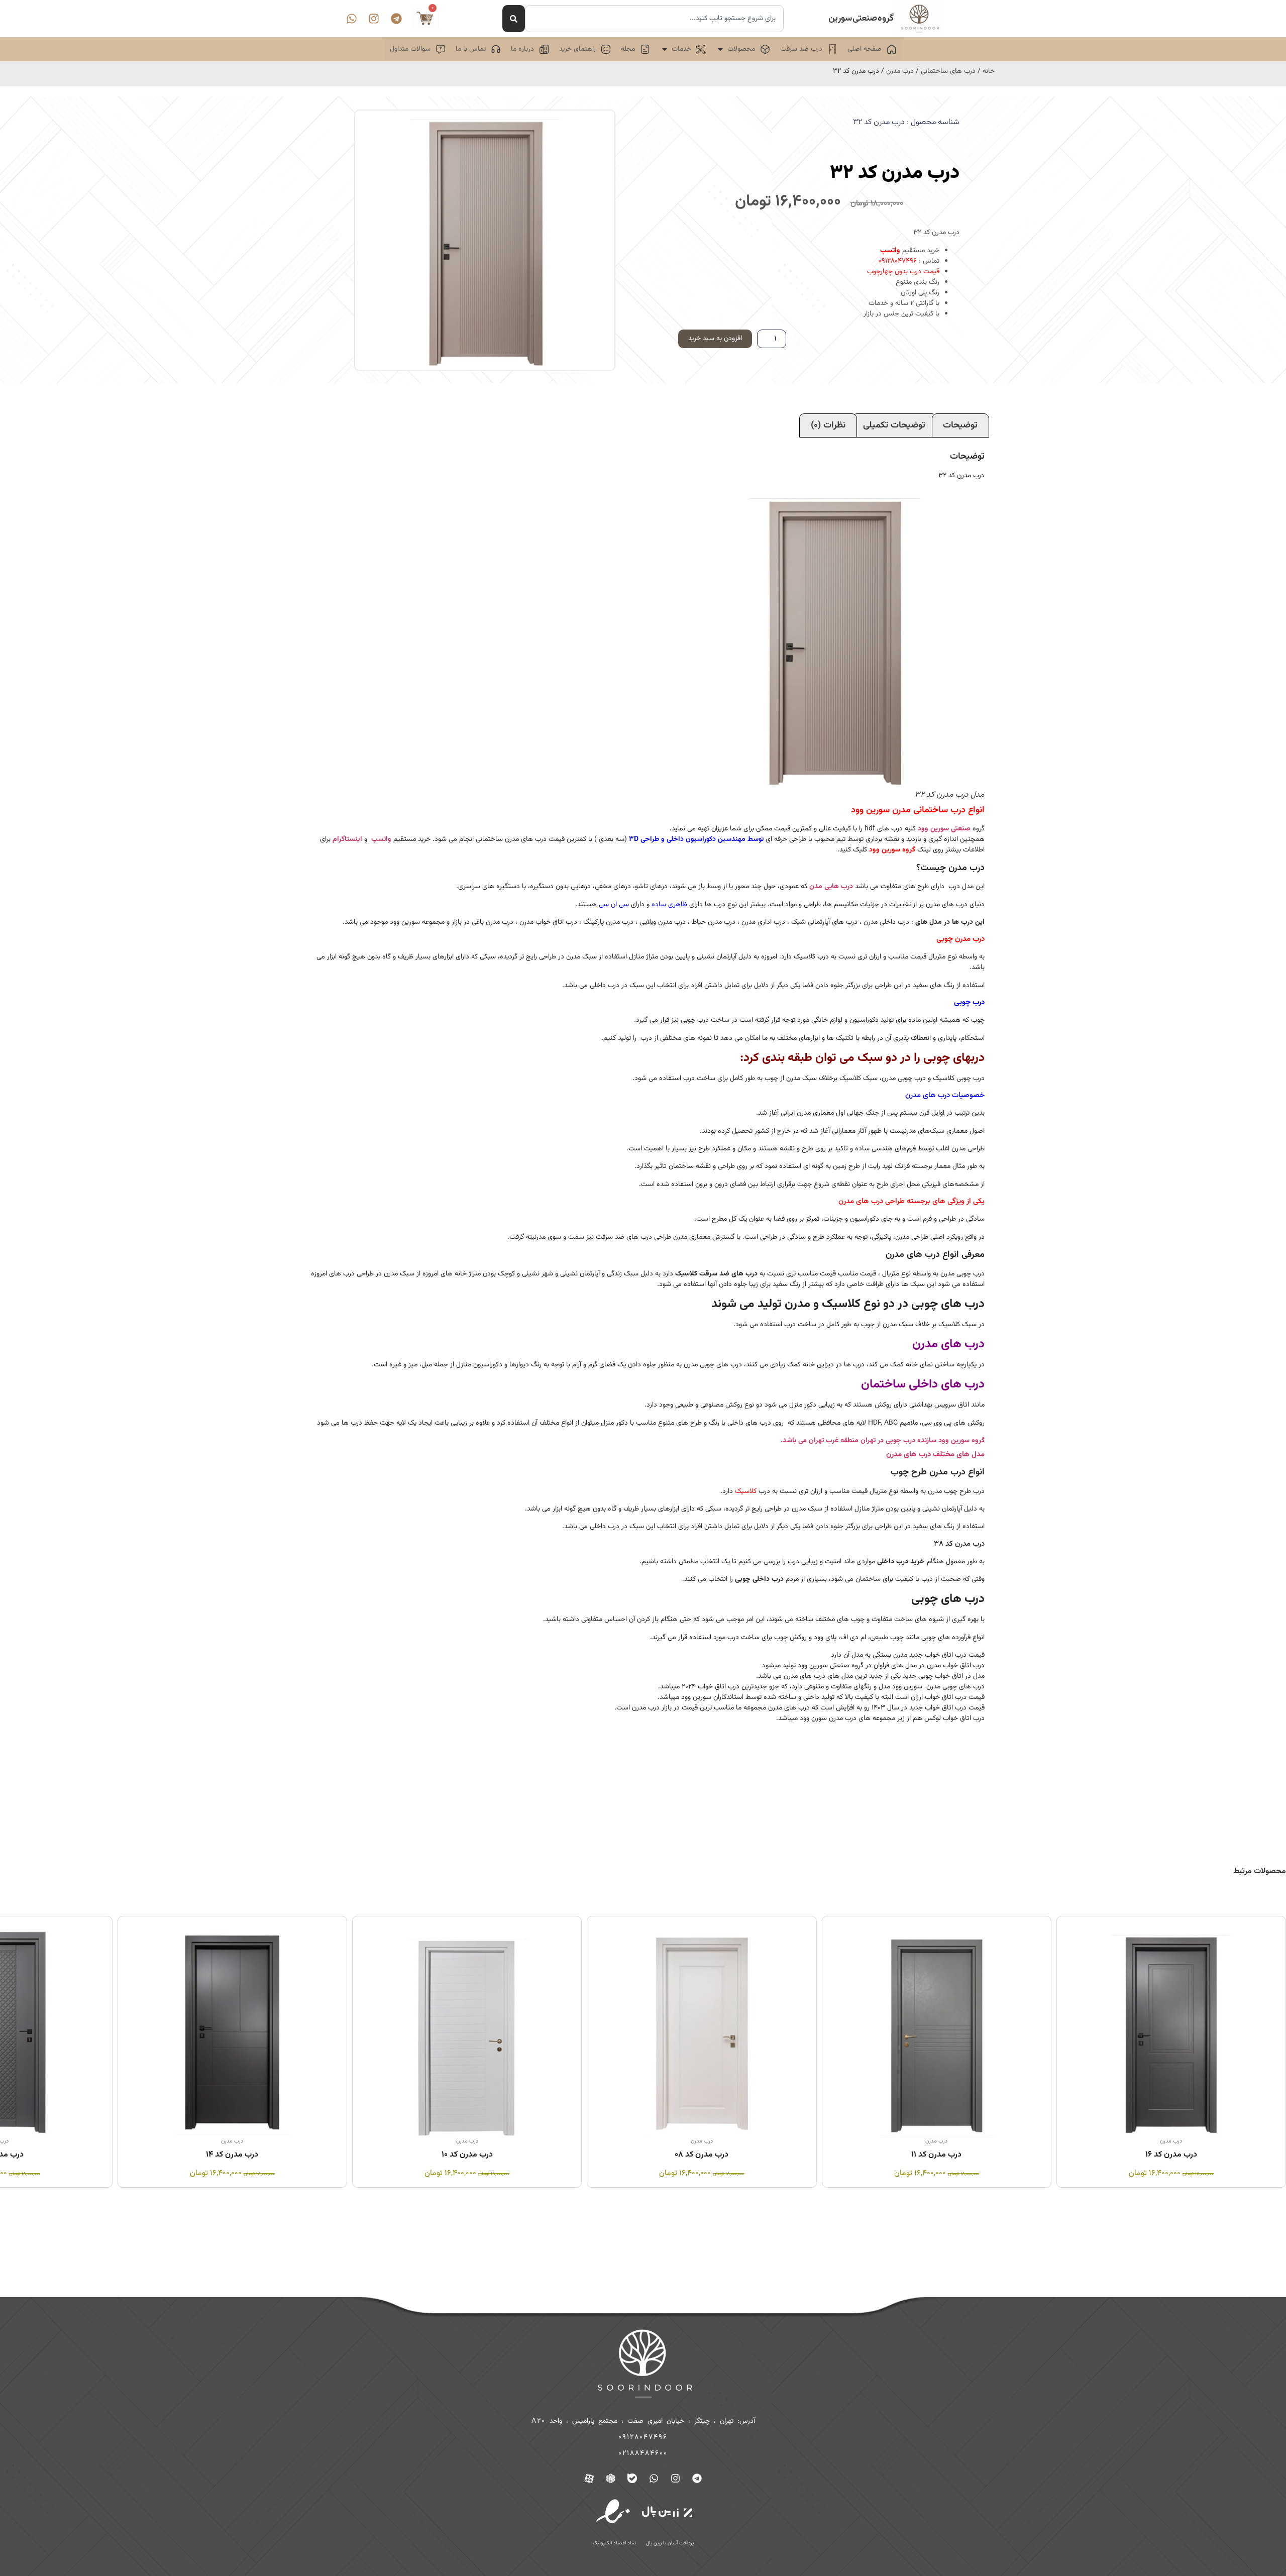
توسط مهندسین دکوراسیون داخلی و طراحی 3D (696, 839)
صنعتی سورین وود (944, 829)
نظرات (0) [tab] (828, 425)
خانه (989, 71)
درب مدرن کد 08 (937, 2155)
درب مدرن (900, 71)
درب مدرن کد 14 (467, 2155)
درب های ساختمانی (948, 71)
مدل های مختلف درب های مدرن (935, 1455)
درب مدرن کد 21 (232, 2155)
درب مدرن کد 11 (1171, 2155)
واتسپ (890, 251)
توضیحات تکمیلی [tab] (894, 425)
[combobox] (654, 19)
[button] (743, 49)
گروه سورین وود (892, 850)
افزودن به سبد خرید (715, 339)
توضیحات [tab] (960, 425)
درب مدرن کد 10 (702, 2155)
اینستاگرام (347, 839)
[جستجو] (514, 19)
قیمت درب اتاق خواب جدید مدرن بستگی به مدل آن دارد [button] (908, 1655)
